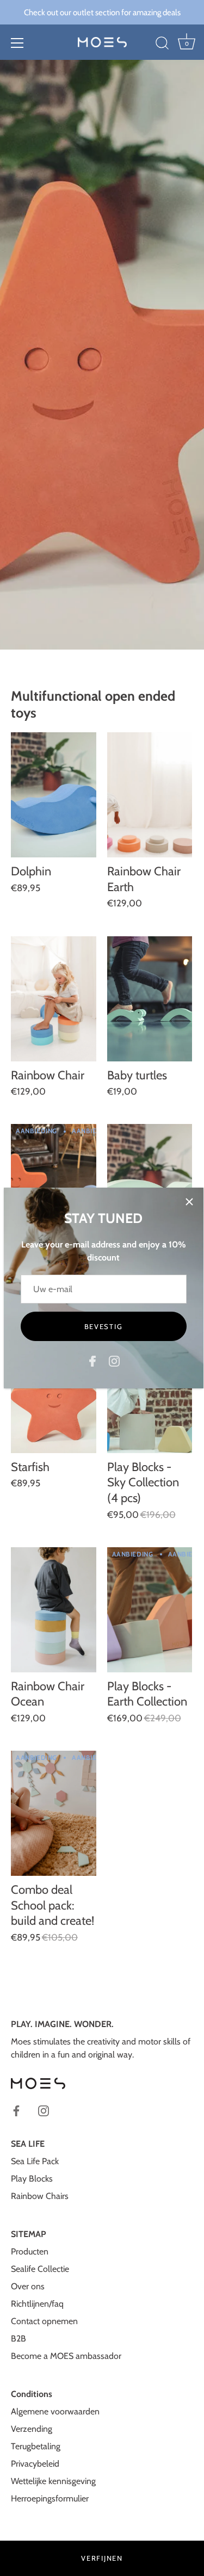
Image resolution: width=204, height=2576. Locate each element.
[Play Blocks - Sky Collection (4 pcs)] (150, 1391)
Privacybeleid (35, 2464)
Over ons (28, 2286)
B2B (18, 2339)
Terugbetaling (36, 2446)
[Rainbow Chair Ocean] (54, 1610)
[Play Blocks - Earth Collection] (150, 1610)
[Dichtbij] (189, 1202)
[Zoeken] (162, 45)
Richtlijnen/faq (37, 2304)
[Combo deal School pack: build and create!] (54, 1813)
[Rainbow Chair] (54, 999)
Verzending (32, 2429)
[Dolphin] (54, 795)
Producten (30, 2251)
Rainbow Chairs (40, 2196)
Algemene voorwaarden (55, 2411)
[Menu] (17, 43)
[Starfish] (54, 1391)
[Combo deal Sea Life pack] (54, 1187)
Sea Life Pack (35, 2161)
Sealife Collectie (40, 2269)
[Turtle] (150, 1187)
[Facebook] (92, 1360)
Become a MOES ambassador (66, 2356)
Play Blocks (32, 2179)
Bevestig (104, 1326)
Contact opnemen (44, 2321)
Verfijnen (102, 2558)
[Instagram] (114, 1360)
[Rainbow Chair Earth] (150, 795)
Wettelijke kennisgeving (53, 2481)
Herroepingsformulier (50, 2498)
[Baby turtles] (150, 999)
